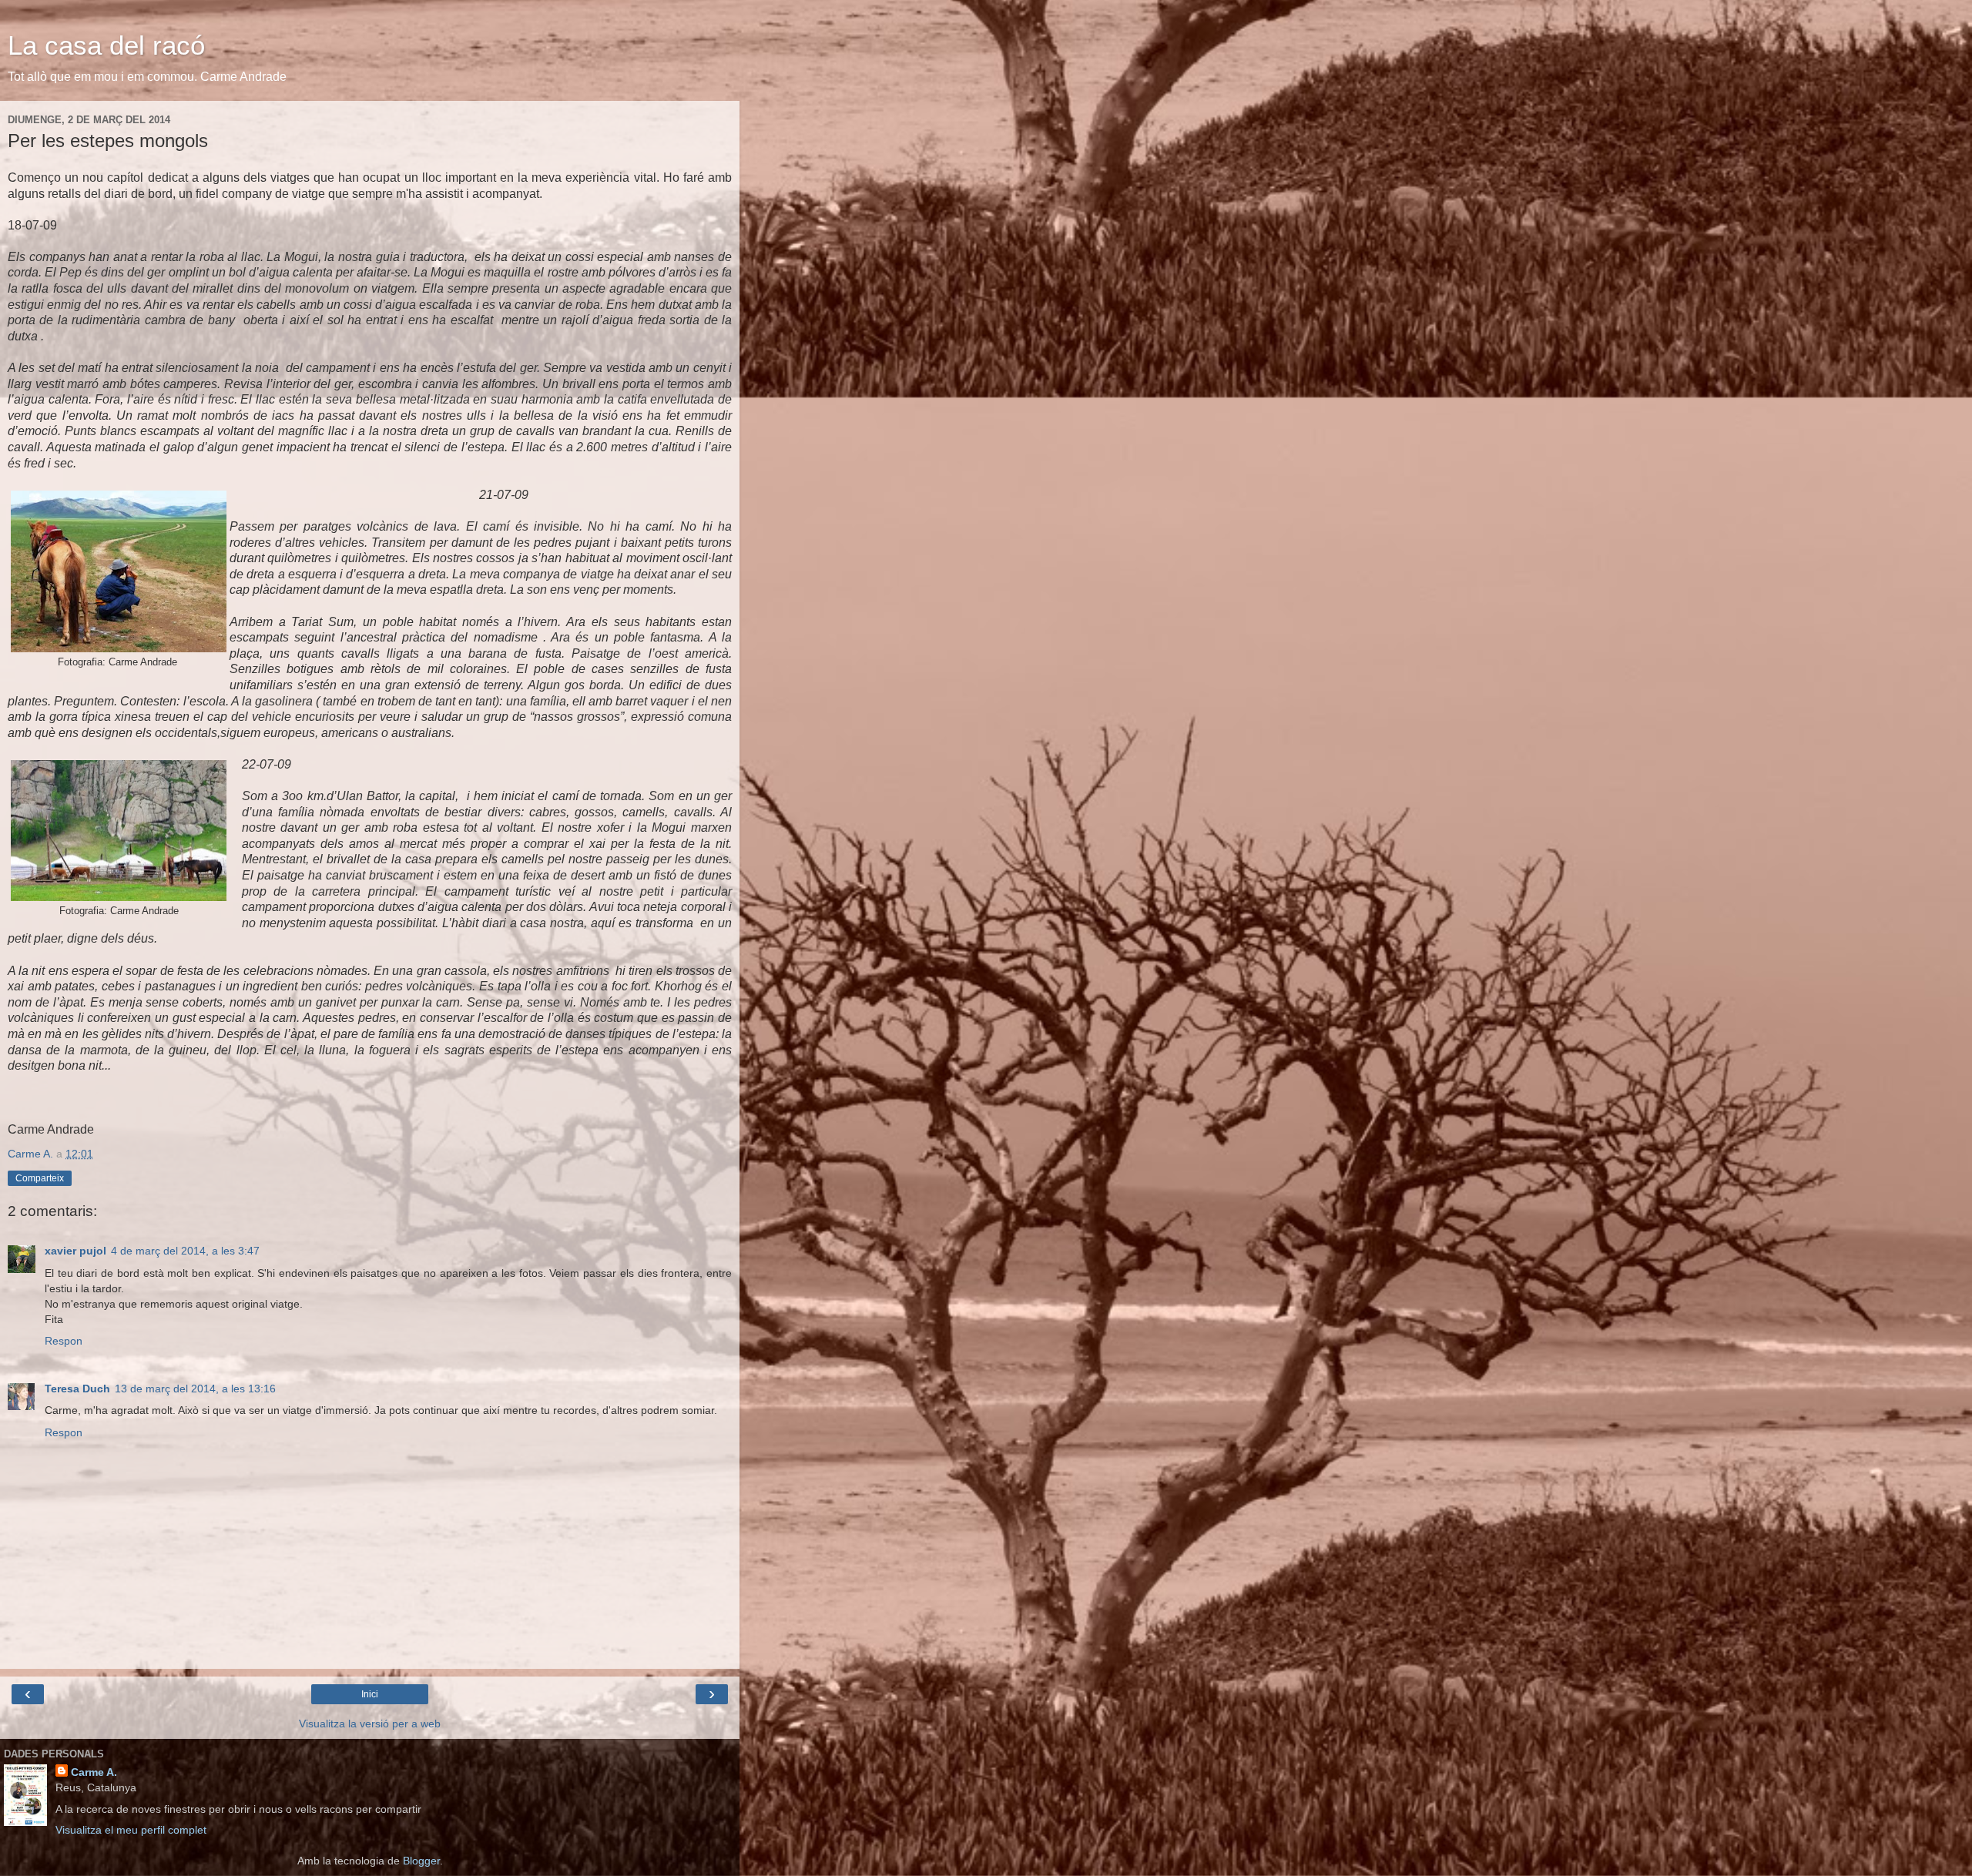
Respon (64, 1341)
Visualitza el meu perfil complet (131, 1830)
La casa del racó (106, 45)
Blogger (421, 1861)
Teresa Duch (77, 1389)
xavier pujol (75, 1251)
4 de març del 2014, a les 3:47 (185, 1251)
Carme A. (94, 1772)
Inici (370, 1694)
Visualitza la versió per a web (370, 1724)
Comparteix (40, 1178)
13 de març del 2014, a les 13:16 (195, 1389)
